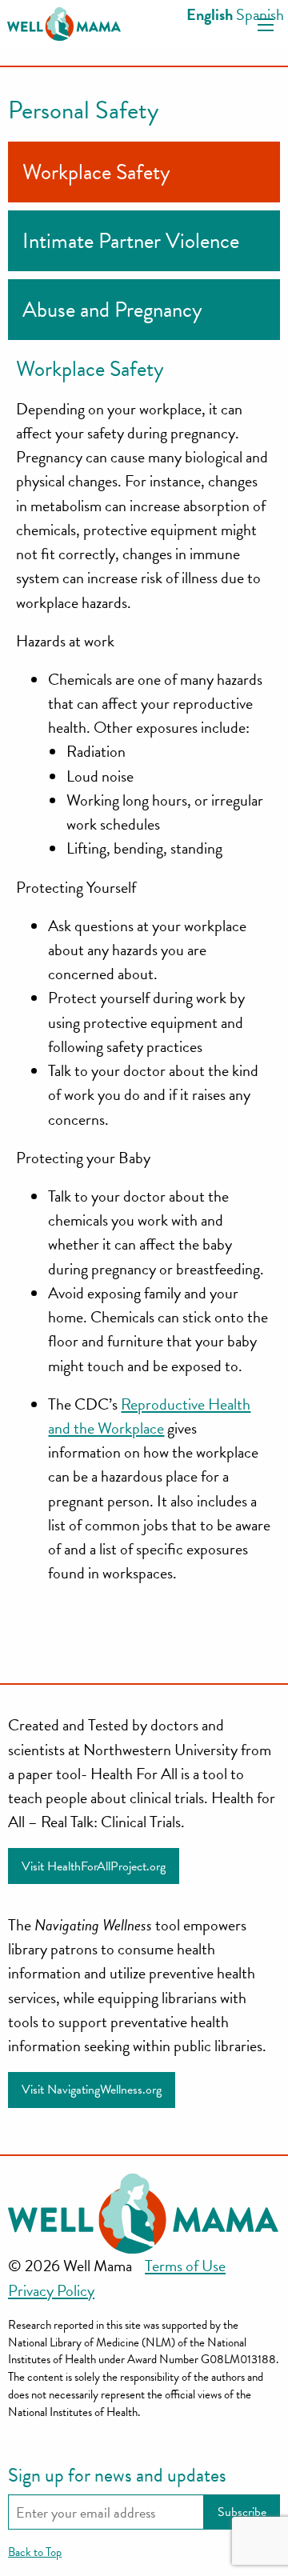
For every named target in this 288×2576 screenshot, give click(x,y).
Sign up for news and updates (117, 2475)
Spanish (260, 14)
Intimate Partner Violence (131, 241)
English (210, 14)
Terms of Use (185, 2266)
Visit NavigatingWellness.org (92, 2090)
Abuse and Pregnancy (112, 310)
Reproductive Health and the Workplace (149, 1416)
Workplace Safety (96, 172)
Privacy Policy (51, 2290)
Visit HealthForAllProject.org (94, 1866)
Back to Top (35, 2552)
